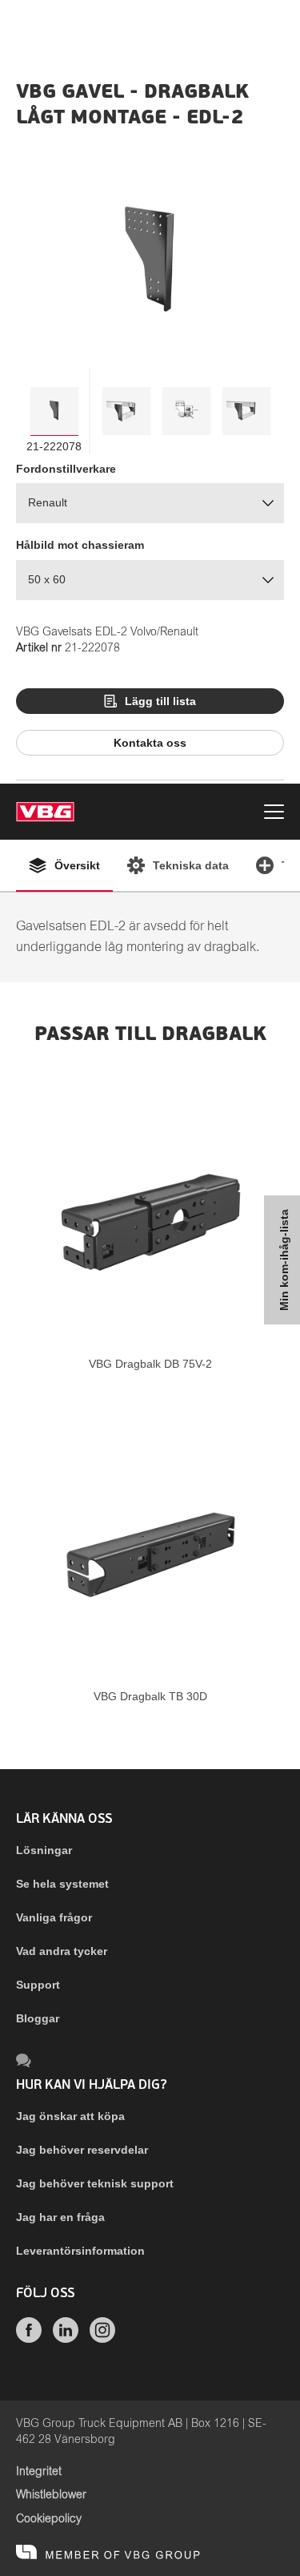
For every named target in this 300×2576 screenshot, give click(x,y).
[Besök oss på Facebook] (29, 2339)
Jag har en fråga (60, 2217)
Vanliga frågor (54, 1917)
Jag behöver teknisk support (95, 2183)
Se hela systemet (62, 1884)
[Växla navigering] (274, 814)
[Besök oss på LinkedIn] (66, 2339)
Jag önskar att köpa (70, 2116)
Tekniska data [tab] (191, 865)
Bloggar (38, 2018)
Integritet (39, 2472)
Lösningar (44, 1850)
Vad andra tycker (62, 1951)
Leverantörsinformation (80, 2251)
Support (38, 1985)
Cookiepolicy (49, 2519)
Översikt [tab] (77, 865)
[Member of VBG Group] (108, 2552)
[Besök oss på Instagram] (102, 2339)
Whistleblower (51, 2495)
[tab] (54, 411)
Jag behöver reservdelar (82, 2150)
